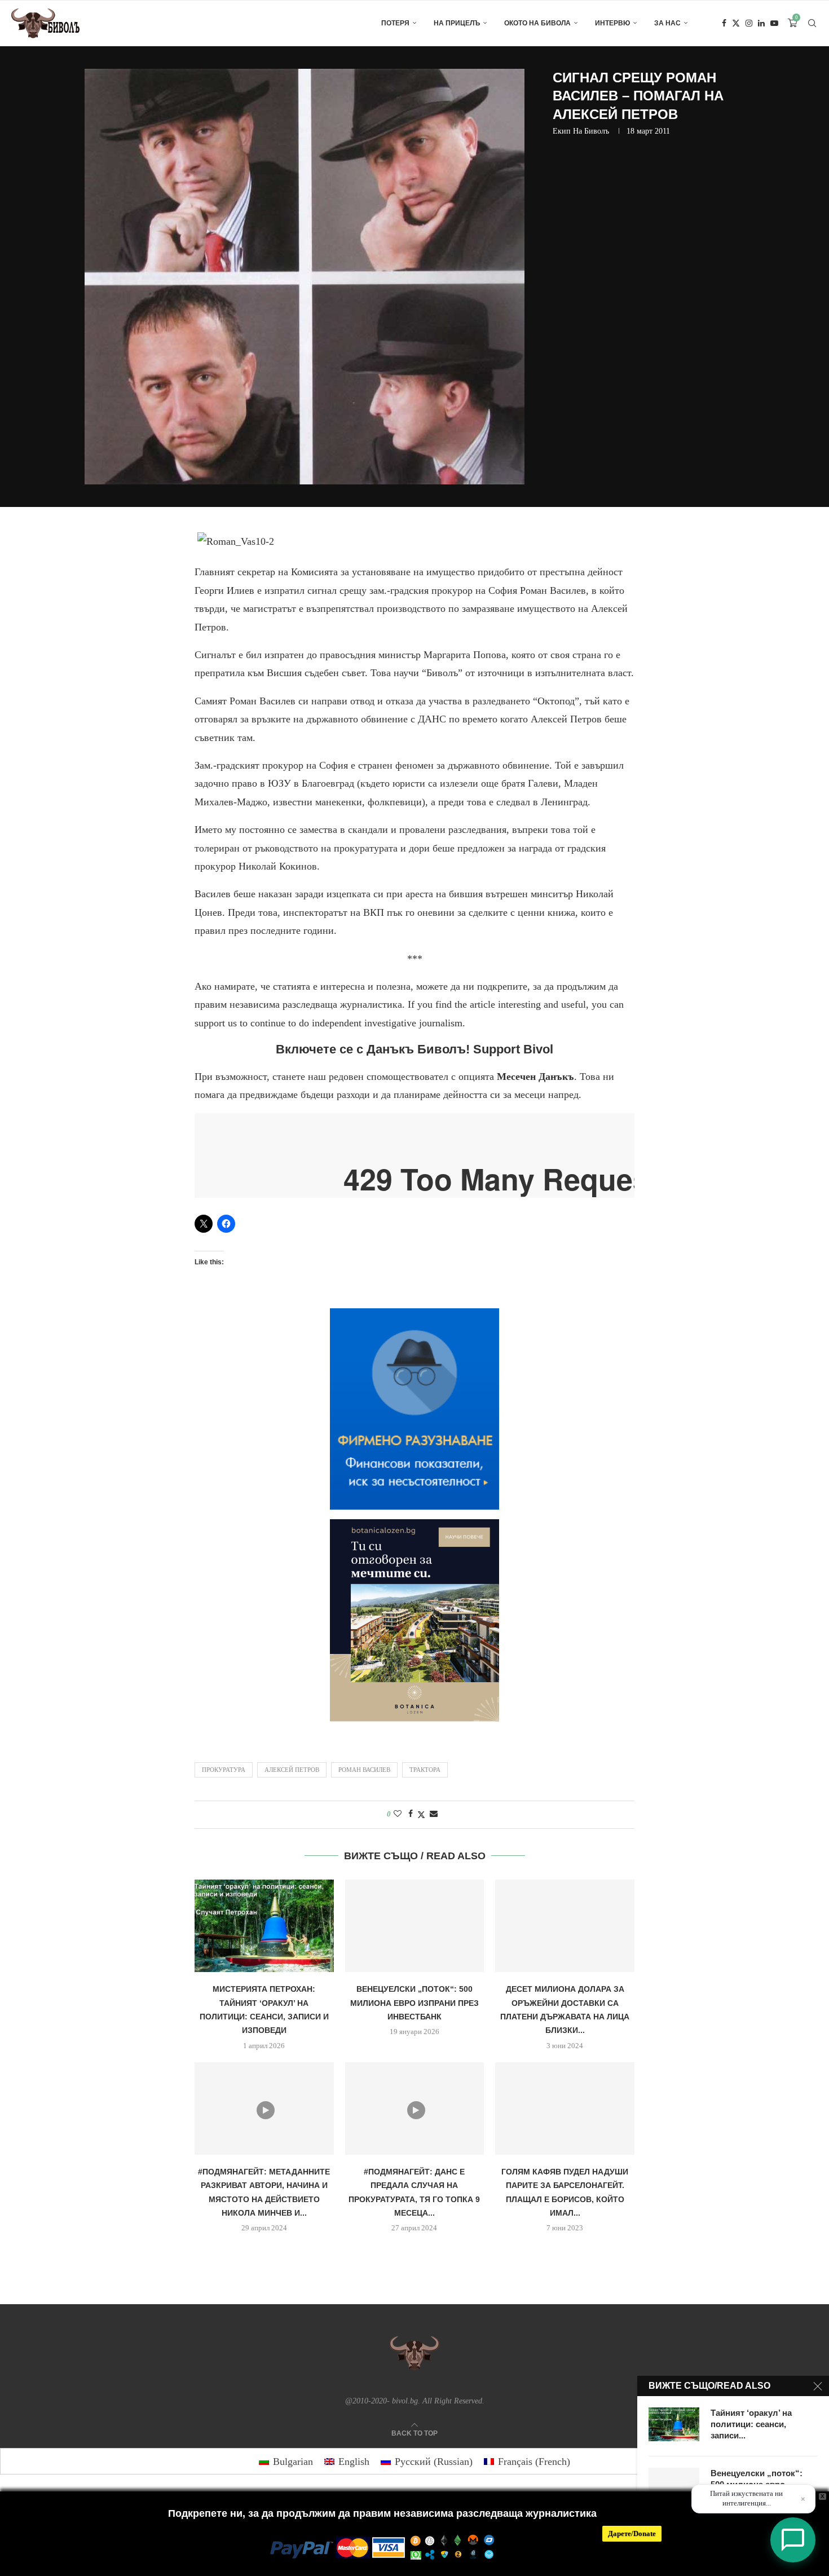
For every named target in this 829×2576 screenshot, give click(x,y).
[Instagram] (749, 23)
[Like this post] (398, 1814)
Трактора (425, 1770)
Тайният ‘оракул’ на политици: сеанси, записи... (751, 2424)
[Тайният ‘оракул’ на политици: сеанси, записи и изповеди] (674, 2424)
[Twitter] (736, 23)
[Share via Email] (434, 1814)
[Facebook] (724, 23)
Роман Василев (364, 1770)
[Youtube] (774, 23)
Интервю (612, 23)
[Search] (812, 23)
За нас (667, 23)
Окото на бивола (537, 23)
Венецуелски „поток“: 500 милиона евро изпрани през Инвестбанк (414, 2003)
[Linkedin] (761, 23)
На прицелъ (457, 23)
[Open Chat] (793, 2540)
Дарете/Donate (632, 2533)
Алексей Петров (292, 1770)
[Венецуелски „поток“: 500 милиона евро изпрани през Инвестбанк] (415, 1926)
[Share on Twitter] (421, 1815)
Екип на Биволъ (581, 131)
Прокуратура (224, 1770)
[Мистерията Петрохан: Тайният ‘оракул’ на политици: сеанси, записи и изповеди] (264, 1926)
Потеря (395, 23)
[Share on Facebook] (411, 1814)
